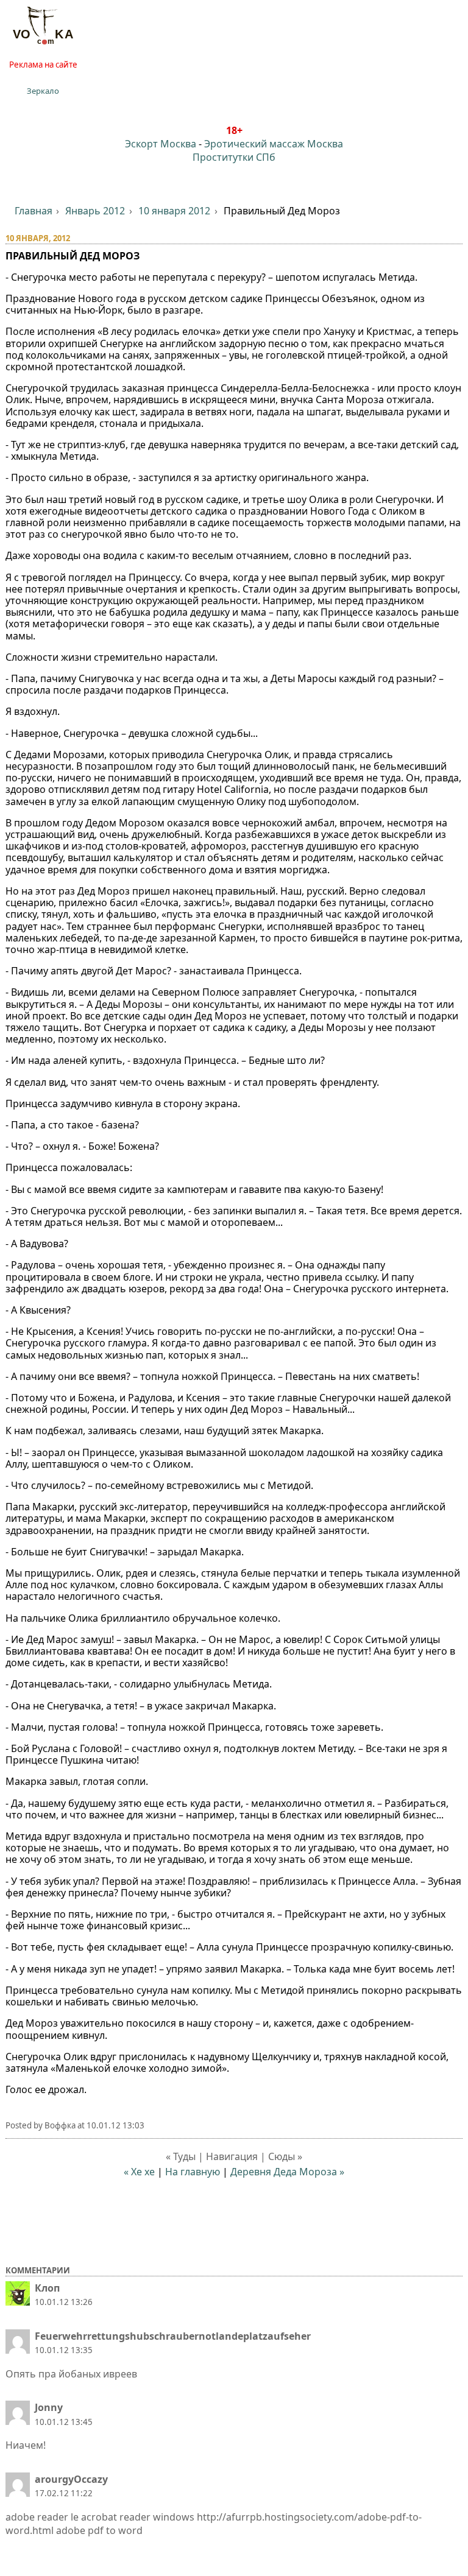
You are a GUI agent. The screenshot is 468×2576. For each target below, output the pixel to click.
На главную (193, 2172)
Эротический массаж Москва (274, 144)
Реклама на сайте (43, 65)
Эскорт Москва (161, 144)
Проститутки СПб (234, 157)
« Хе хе (139, 2172)
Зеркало (43, 91)
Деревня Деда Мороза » (287, 2172)
